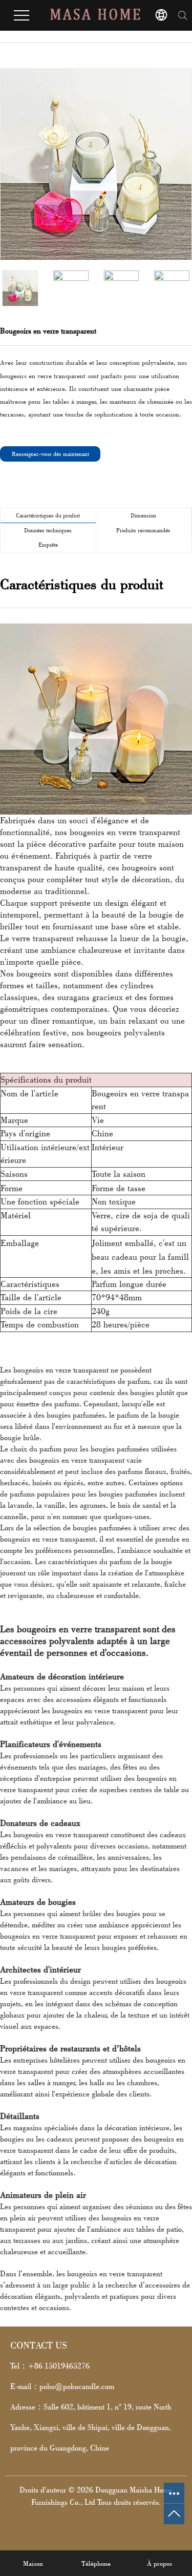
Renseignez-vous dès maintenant (50, 454)
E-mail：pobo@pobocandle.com (62, 2386)
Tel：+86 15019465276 (50, 2366)
